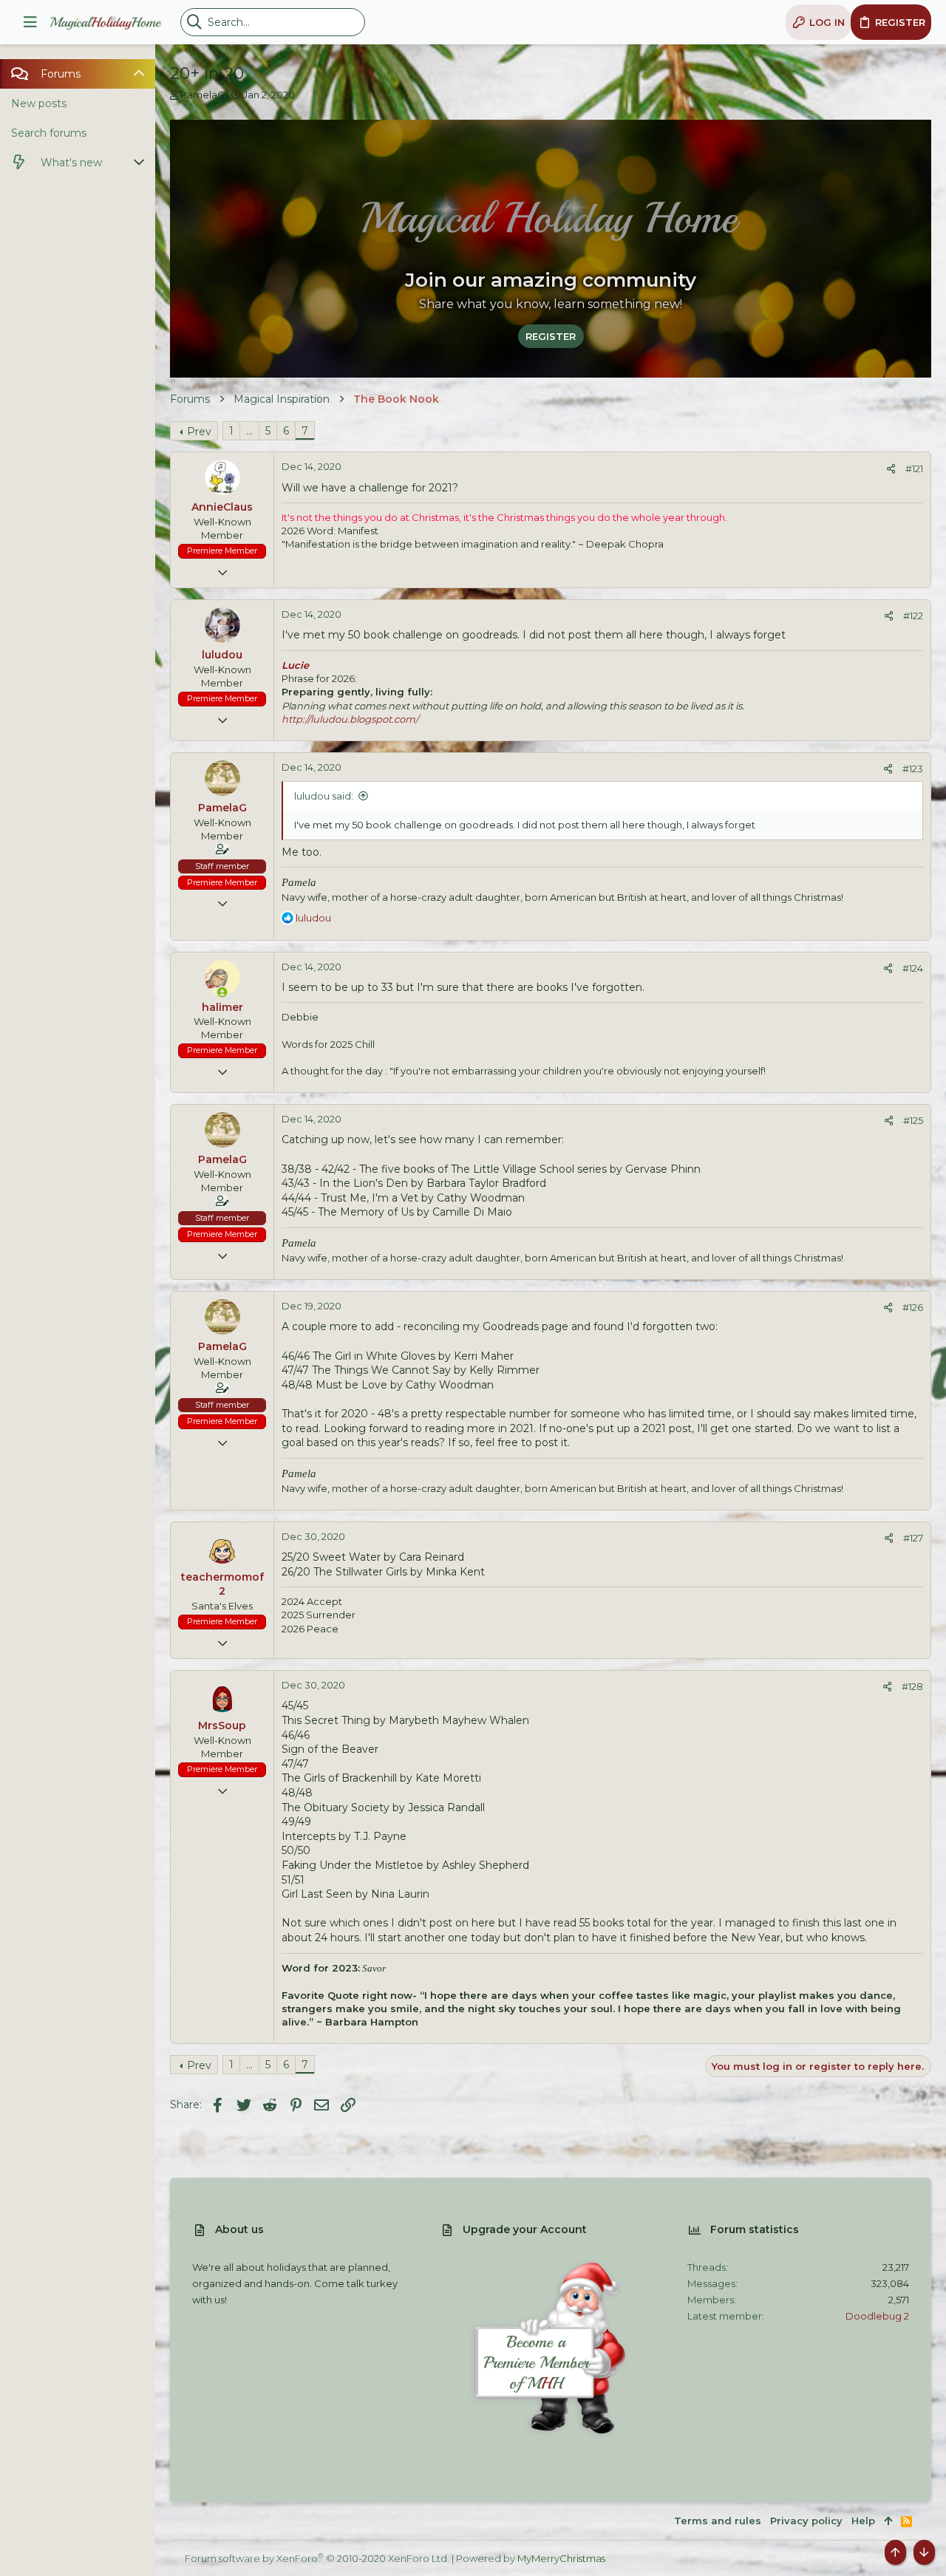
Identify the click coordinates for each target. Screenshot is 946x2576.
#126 (913, 1307)
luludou (222, 655)
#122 (913, 616)
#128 (912, 1686)
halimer (222, 1007)
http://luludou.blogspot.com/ (350, 719)
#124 (913, 968)
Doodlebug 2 (877, 2316)
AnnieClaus (222, 507)
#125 (913, 1120)
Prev (199, 432)
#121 (914, 468)
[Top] (888, 2521)
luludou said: (324, 796)
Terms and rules (718, 2521)
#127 (913, 1538)
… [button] (249, 431)
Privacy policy (806, 2521)
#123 (913, 769)
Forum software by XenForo (317, 2558)
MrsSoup (222, 1725)
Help (863, 2521)
